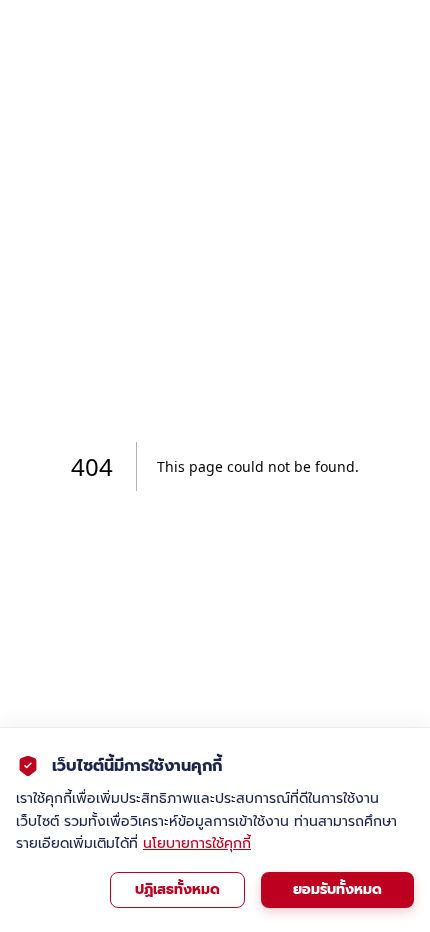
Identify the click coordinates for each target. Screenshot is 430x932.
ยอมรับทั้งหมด (337, 889)
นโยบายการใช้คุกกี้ (197, 843)
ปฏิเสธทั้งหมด (177, 889)
